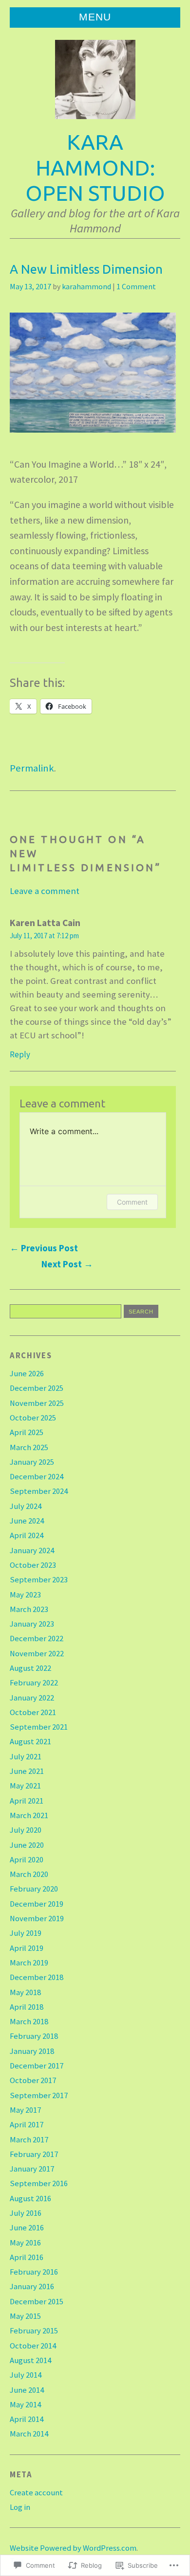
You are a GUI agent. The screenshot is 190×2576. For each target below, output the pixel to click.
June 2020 (27, 1845)
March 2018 (29, 2022)
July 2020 (26, 1830)
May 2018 (25, 1992)
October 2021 (33, 1712)
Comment (132, 1202)
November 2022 (37, 1654)
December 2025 (37, 1388)
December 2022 (37, 1638)
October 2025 (33, 1418)
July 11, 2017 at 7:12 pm (44, 936)
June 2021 (27, 1771)
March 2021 (29, 1815)
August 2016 (30, 2199)
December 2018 (37, 1977)
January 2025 (32, 1462)
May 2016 (25, 2243)
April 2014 (27, 2419)
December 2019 (37, 1904)
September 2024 (39, 1491)
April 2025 (27, 1432)
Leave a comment (45, 891)
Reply (20, 1054)
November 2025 (37, 1403)
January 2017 (32, 2169)
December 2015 (37, 2302)
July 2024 (26, 1506)
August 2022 (30, 1668)
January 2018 (32, 2051)
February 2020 (34, 1889)
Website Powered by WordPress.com (73, 2548)
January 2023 (32, 1624)
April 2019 (27, 1948)
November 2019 (37, 1919)
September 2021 (39, 1727)
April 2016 (27, 2257)
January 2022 (32, 1698)
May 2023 (25, 1595)
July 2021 (26, 1757)
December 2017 (37, 2066)
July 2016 (26, 2213)
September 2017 (39, 2095)
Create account (36, 2493)
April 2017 (27, 2125)
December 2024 (37, 1477)
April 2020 (27, 1860)
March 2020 (29, 1874)
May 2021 (25, 1786)
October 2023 (33, 1565)
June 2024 (27, 1521)
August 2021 (30, 1742)
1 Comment (136, 286)
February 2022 (34, 1683)
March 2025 (29, 1447)
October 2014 (33, 2346)
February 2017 (34, 2154)
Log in (20, 2507)
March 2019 (29, 1963)
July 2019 (26, 1933)
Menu (95, 17)
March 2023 (29, 1609)
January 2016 (32, 2287)
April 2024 (27, 1535)
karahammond (86, 286)
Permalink (32, 768)
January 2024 (32, 1551)
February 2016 (34, 2272)
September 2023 (39, 1580)
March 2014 (29, 2434)
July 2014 (26, 2375)
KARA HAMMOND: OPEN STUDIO (95, 167)
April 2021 (27, 1801)
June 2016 (27, 2228)
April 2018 (27, 2007)
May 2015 (25, 2316)
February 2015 (34, 2331)
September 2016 (39, 2183)
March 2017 (29, 2140)
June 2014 (27, 2390)
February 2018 (34, 2036)
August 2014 (30, 2360)
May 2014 (25, 2405)
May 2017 (25, 2110)
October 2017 (33, 2080)
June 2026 (27, 1374)
